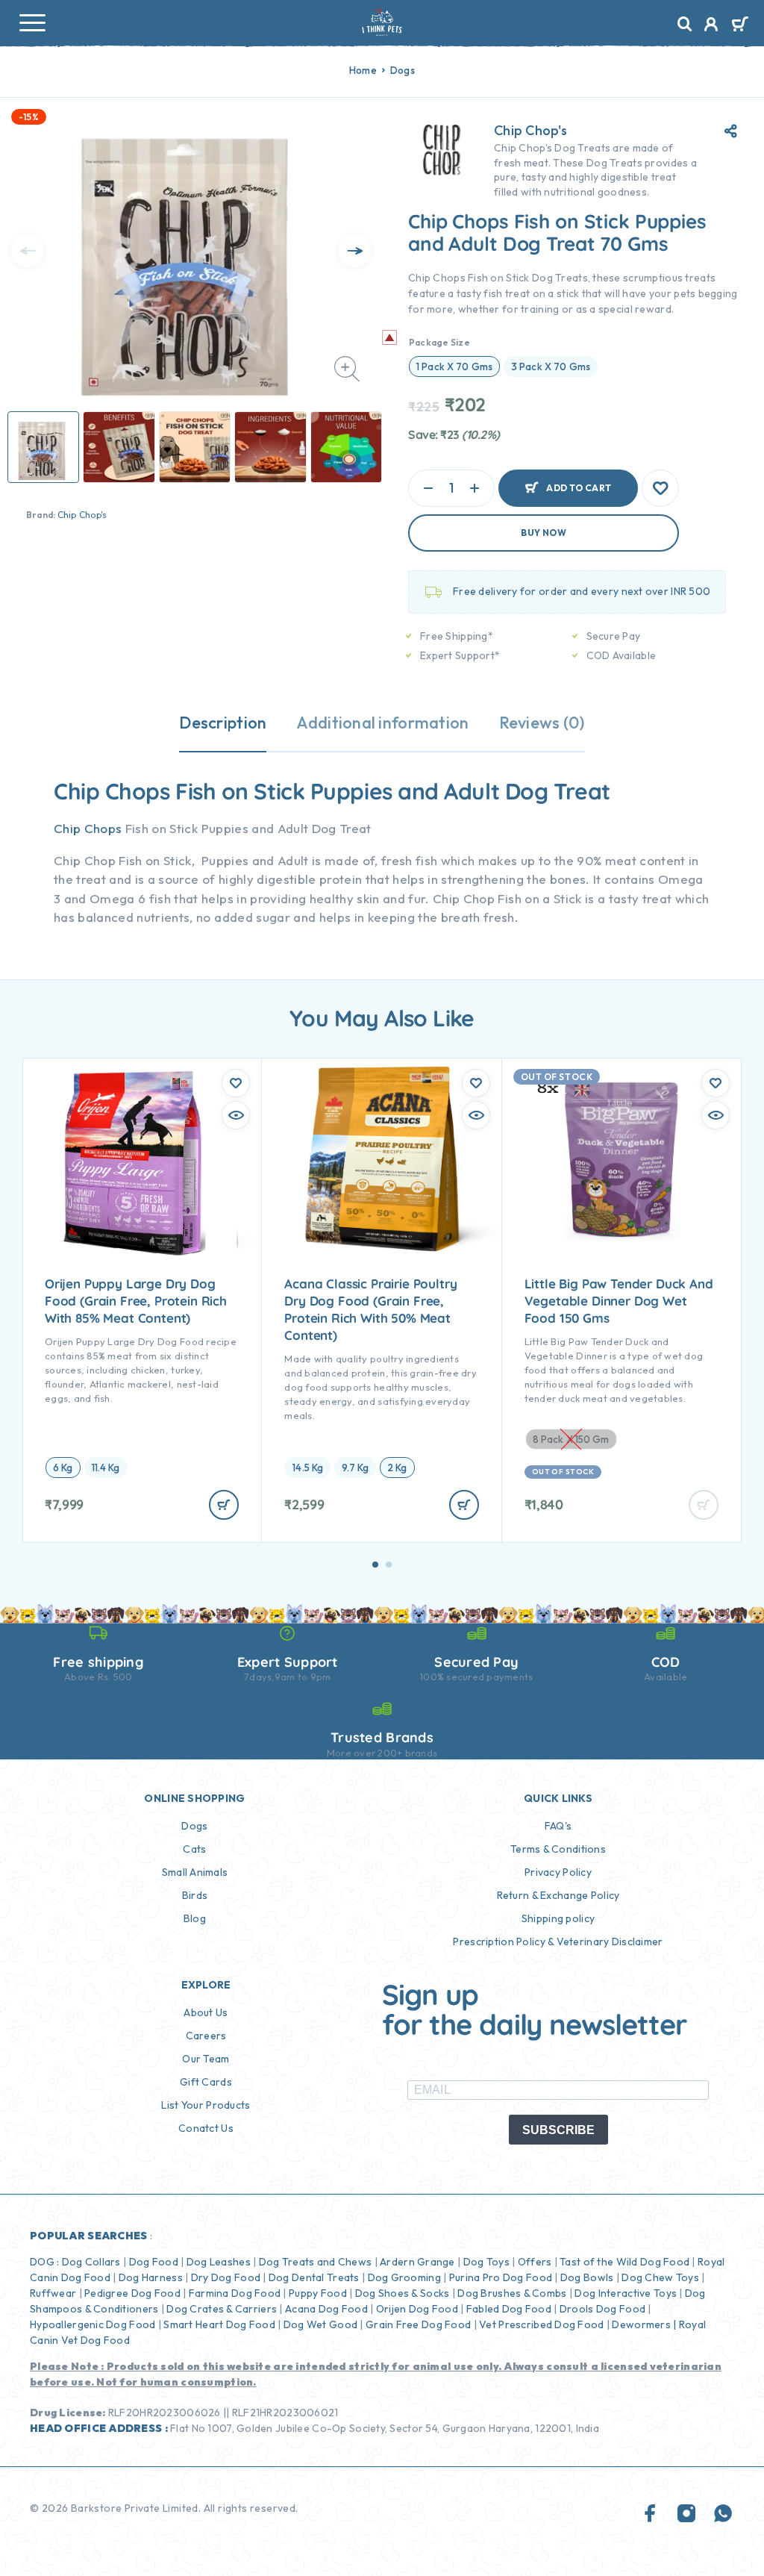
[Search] (685, 24)
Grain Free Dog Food (418, 2324)
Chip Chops (88, 828)
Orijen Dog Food (417, 2309)
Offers (535, 2262)
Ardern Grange (417, 2262)
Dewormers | (644, 2324)
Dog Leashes (219, 2262)
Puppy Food (318, 2293)
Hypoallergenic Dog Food (93, 2324)
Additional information (382, 723)
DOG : (44, 2262)
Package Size (439, 342)
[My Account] (711, 26)
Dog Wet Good (320, 2324)
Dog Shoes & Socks (403, 2293)
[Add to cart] (224, 1505)
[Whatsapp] (723, 2514)
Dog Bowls (587, 2277)
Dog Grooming (404, 2277)
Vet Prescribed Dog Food (541, 2324)
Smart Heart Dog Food (219, 2324)
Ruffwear (53, 2293)
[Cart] (740, 25)
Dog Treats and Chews (316, 2262)
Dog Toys (486, 2262)
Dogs (403, 70)
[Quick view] (236, 1115)
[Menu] (32, 22)
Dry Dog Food (226, 2277)
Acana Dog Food (326, 2309)
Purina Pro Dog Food (501, 2277)
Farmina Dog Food (235, 2293)
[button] (375, 1565)
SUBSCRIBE (558, 2130)
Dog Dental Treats (314, 2277)
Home (363, 70)
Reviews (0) (542, 723)
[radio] (454, 367)
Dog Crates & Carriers (222, 2309)
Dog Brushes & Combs (511, 2293)
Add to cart (579, 488)
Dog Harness (151, 2277)
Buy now (544, 533)
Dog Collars (91, 2262)
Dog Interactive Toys (626, 2293)
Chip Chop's (82, 515)
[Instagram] (686, 2514)
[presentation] (28, 251)
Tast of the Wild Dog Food (624, 2262)
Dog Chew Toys (660, 2277)
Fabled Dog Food (509, 2309)
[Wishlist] (660, 488)
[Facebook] (651, 2514)
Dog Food (154, 2262)
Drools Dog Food (602, 2309)
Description (223, 723)
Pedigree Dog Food (132, 2293)
